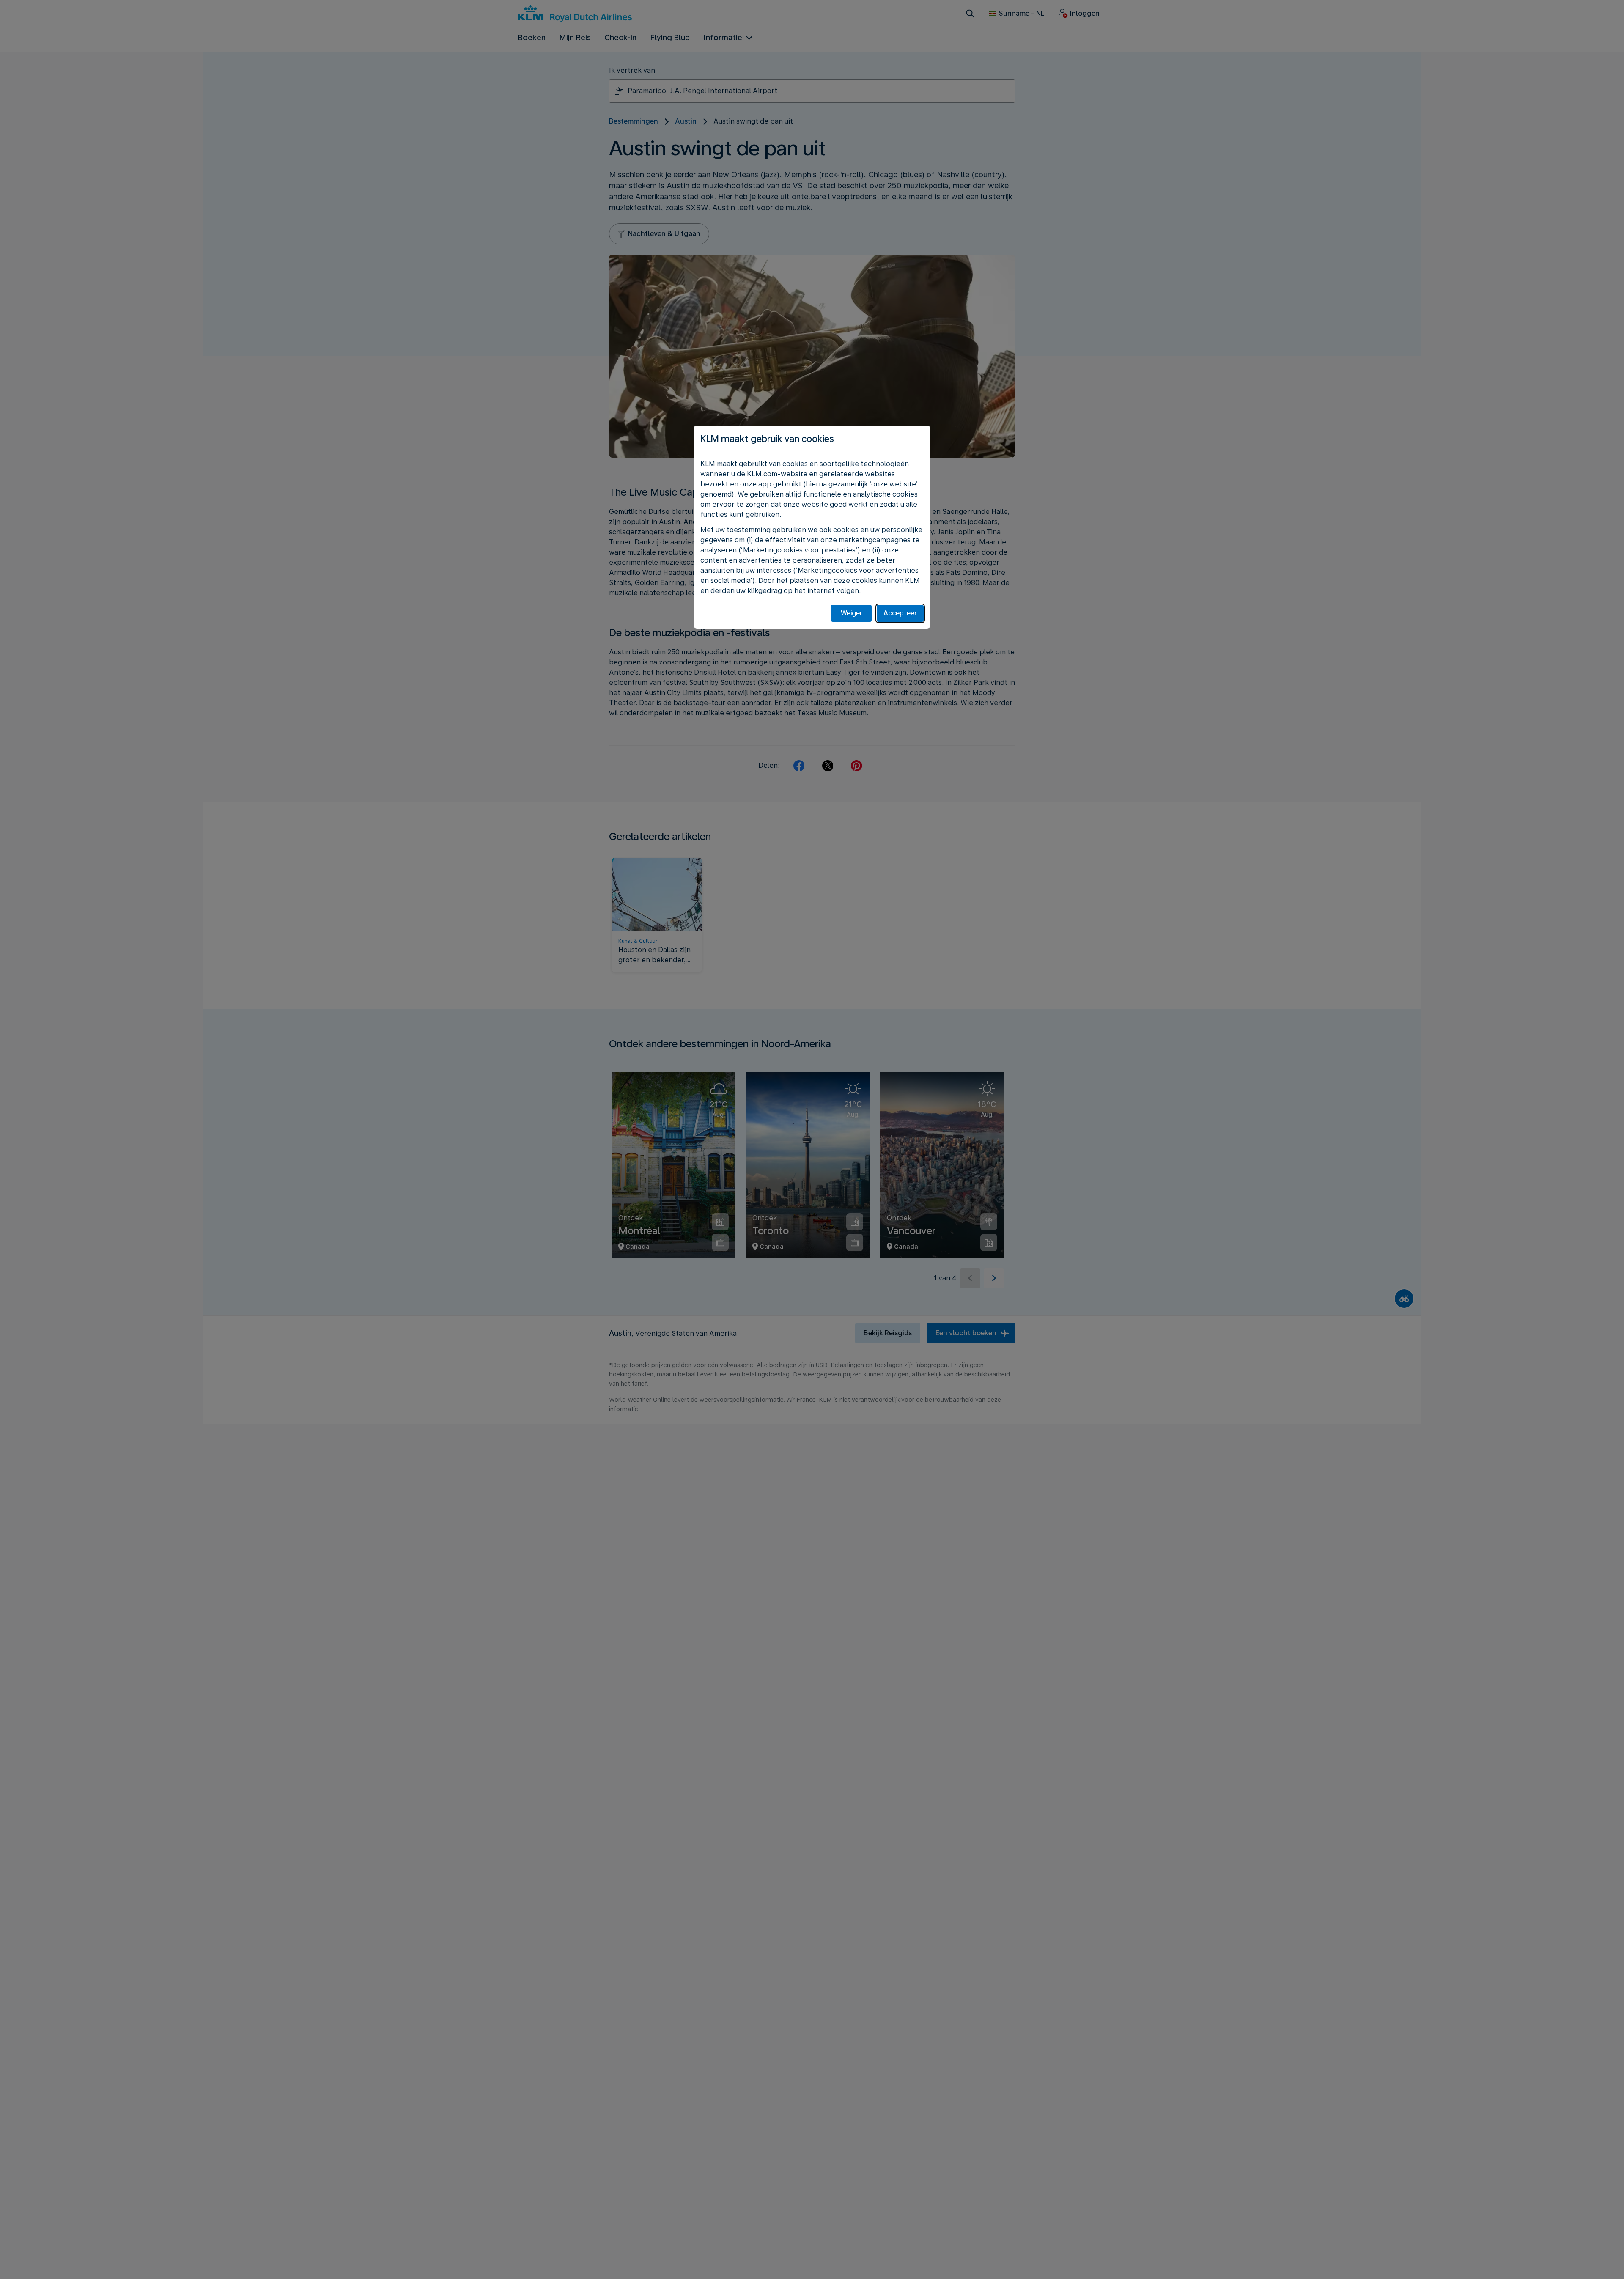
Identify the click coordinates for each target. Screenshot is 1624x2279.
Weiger (852, 613)
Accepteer (900, 613)
